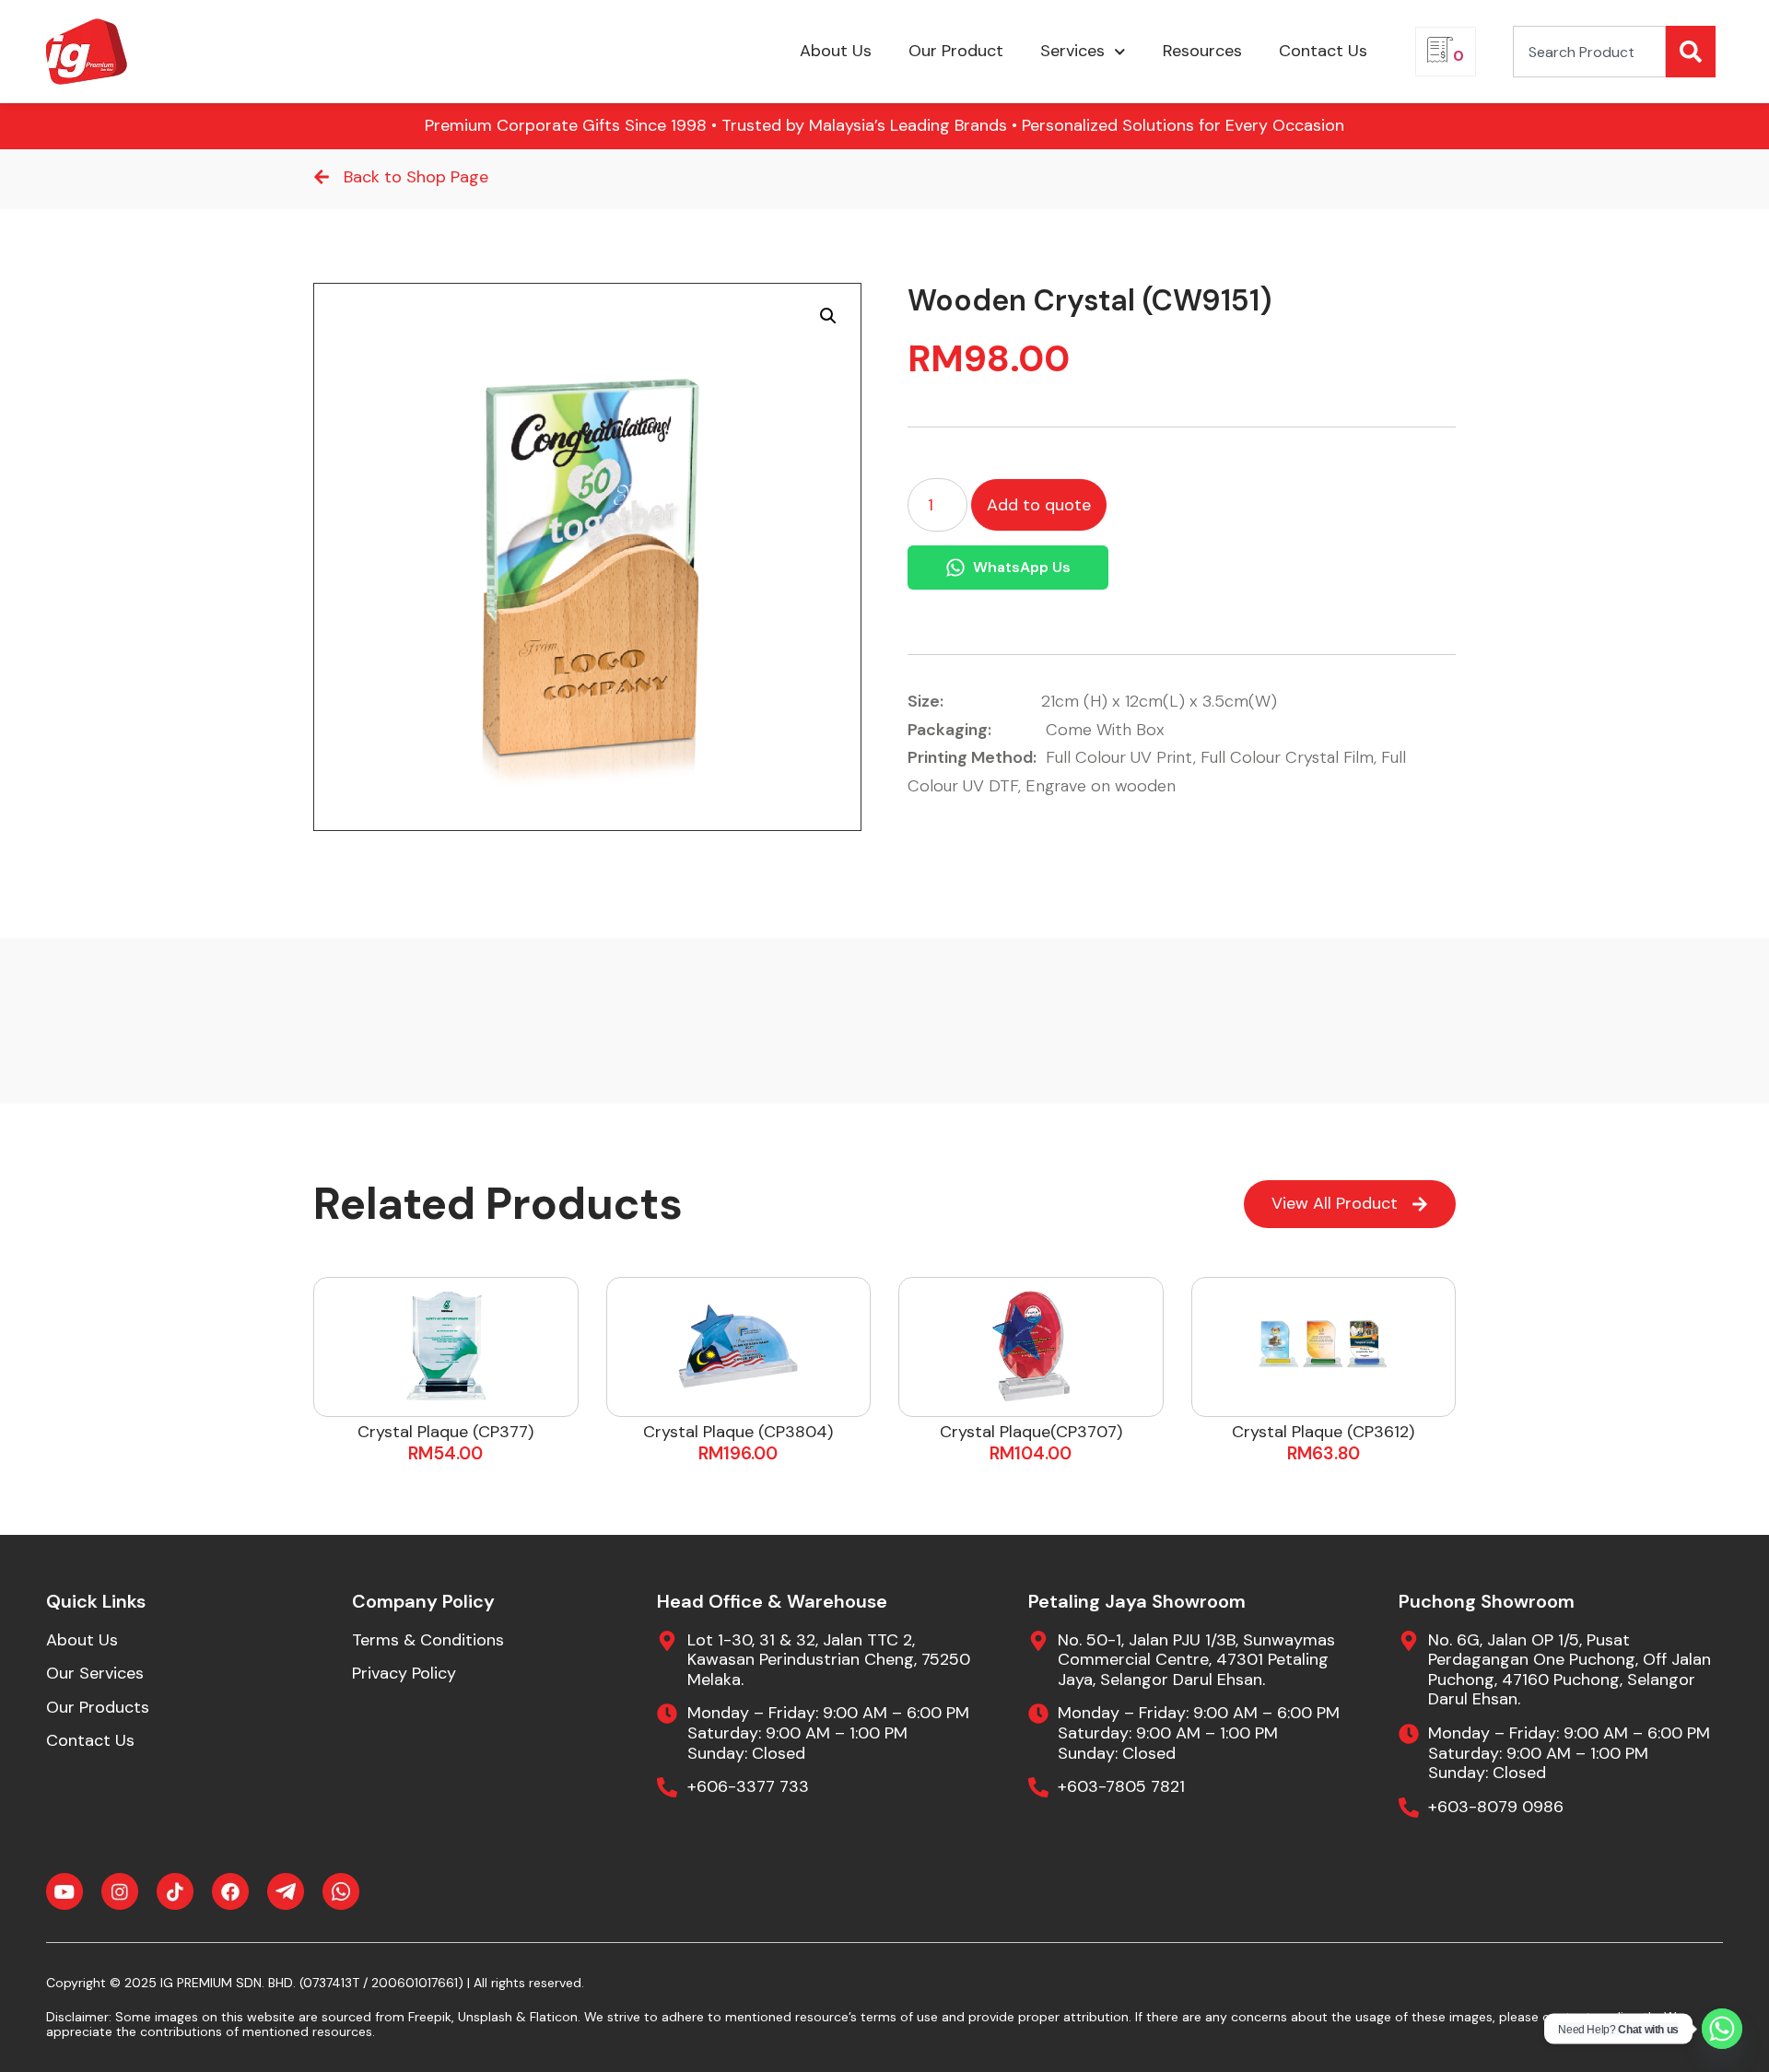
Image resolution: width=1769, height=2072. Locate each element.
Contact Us (1323, 51)
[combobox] (1589, 52)
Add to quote (1039, 505)
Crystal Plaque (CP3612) (1323, 1432)
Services (1072, 51)
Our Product (956, 51)
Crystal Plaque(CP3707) (1031, 1432)
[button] (828, 316)
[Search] (1691, 52)
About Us (836, 51)
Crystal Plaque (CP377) (445, 1432)
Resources (1202, 51)
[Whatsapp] (1722, 2029)
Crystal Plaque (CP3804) (738, 1432)
